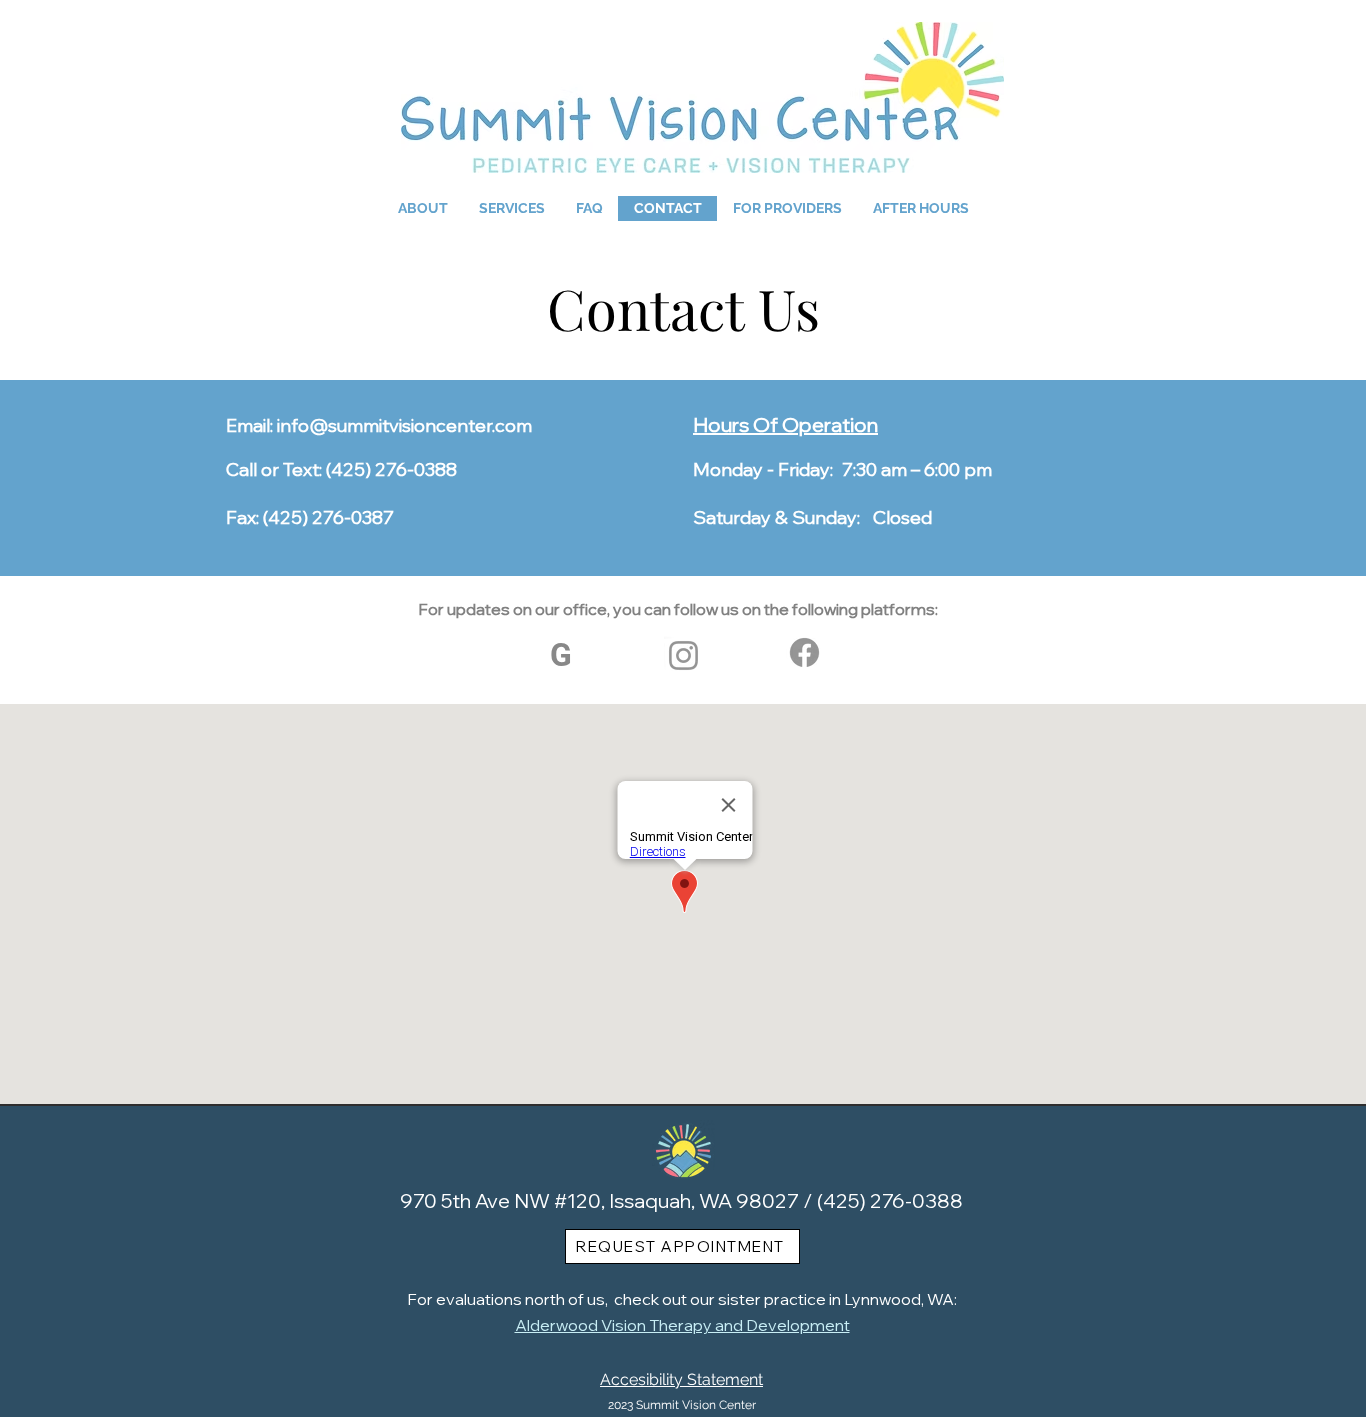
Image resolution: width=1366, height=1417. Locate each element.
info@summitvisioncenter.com (404, 425)
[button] (422, 208)
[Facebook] (804, 652)
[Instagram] (683, 655)
